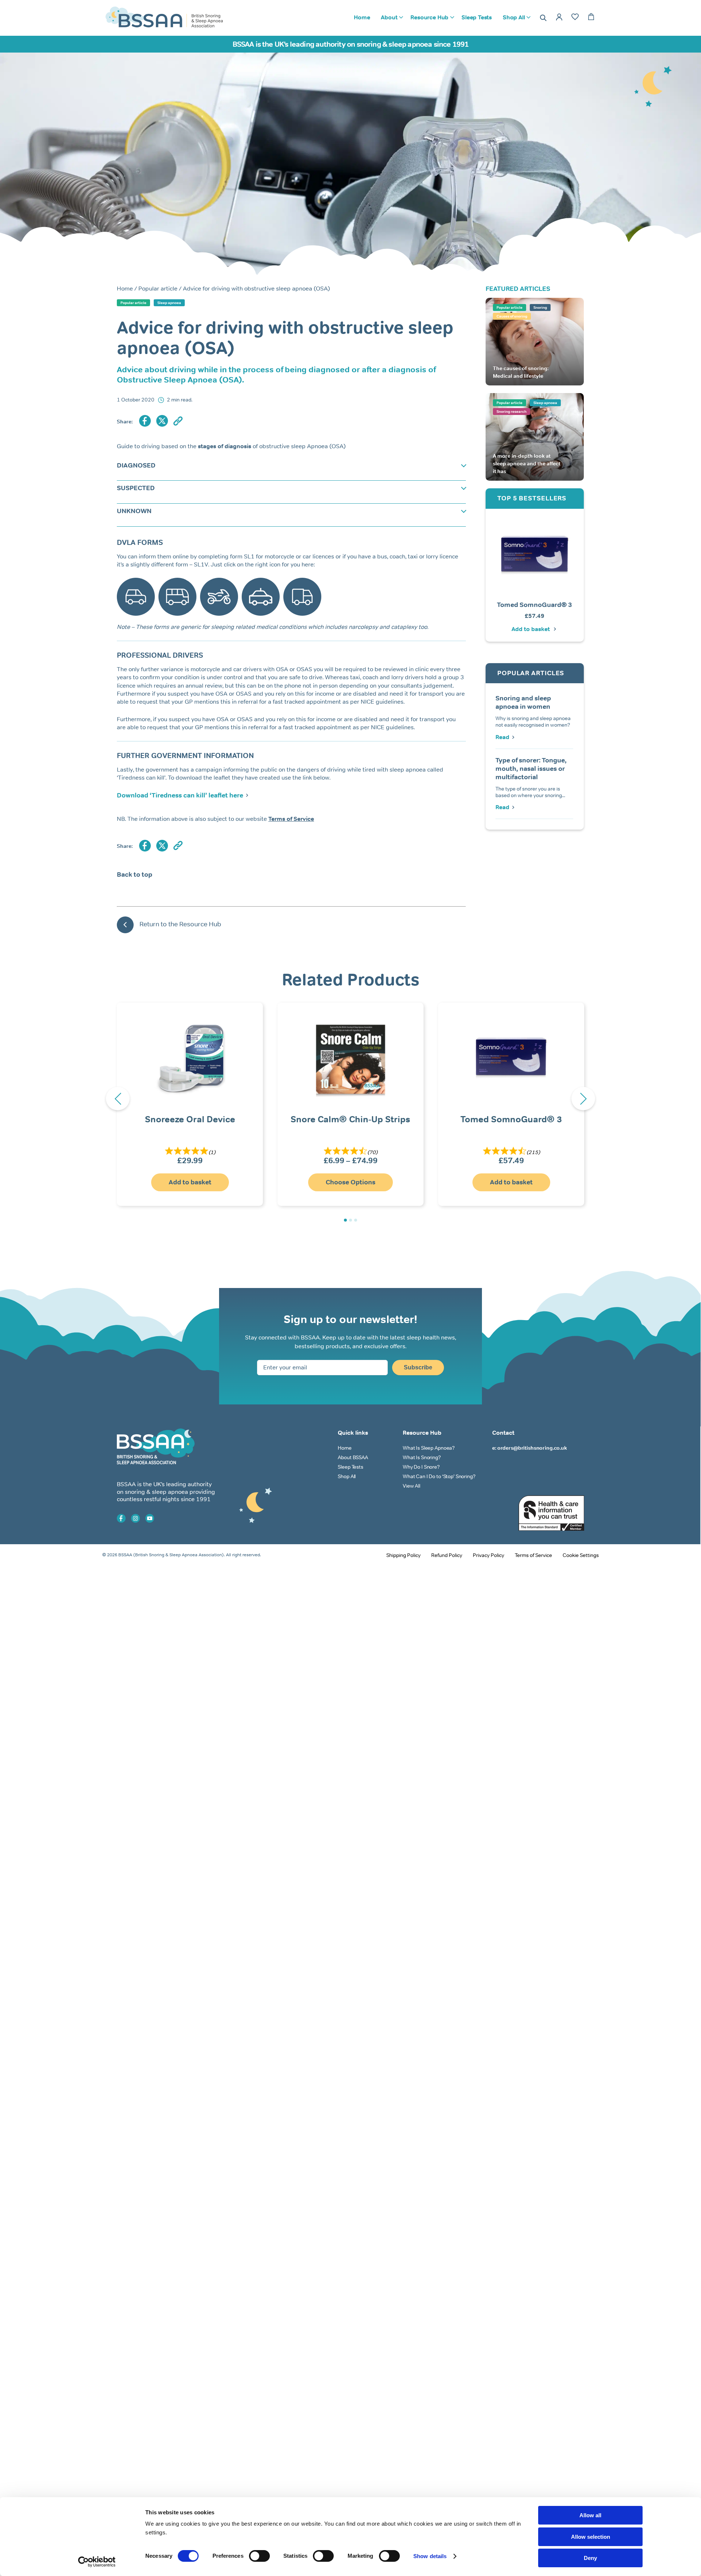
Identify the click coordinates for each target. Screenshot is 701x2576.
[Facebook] (145, 421)
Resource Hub (429, 17)
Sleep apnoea (169, 303)
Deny (590, 2558)
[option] (535, 575)
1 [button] (345, 1220)
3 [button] (356, 1220)
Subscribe (418, 1367)
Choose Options (350, 1182)
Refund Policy (447, 1555)
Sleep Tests (477, 17)
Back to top (135, 874)
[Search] (543, 18)
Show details (430, 2556)
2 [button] (350, 1220)
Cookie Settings (581, 1555)
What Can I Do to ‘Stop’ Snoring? (439, 1476)
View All (411, 1486)
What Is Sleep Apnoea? (429, 1448)
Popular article (158, 289)
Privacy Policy (489, 1555)
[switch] (259, 2556)
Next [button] (583, 1099)
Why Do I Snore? (421, 1467)
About (389, 17)
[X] (162, 421)
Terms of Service (533, 1555)
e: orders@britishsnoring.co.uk (530, 1448)
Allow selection (591, 2537)
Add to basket (531, 629)
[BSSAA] (164, 25)
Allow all (590, 2515)
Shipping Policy (403, 1555)
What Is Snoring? (422, 1457)
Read (502, 737)
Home (362, 17)
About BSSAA (353, 1457)
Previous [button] (118, 1099)
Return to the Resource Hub (180, 924)
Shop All (514, 17)
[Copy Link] (178, 422)
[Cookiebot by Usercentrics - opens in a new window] (97, 2562)
